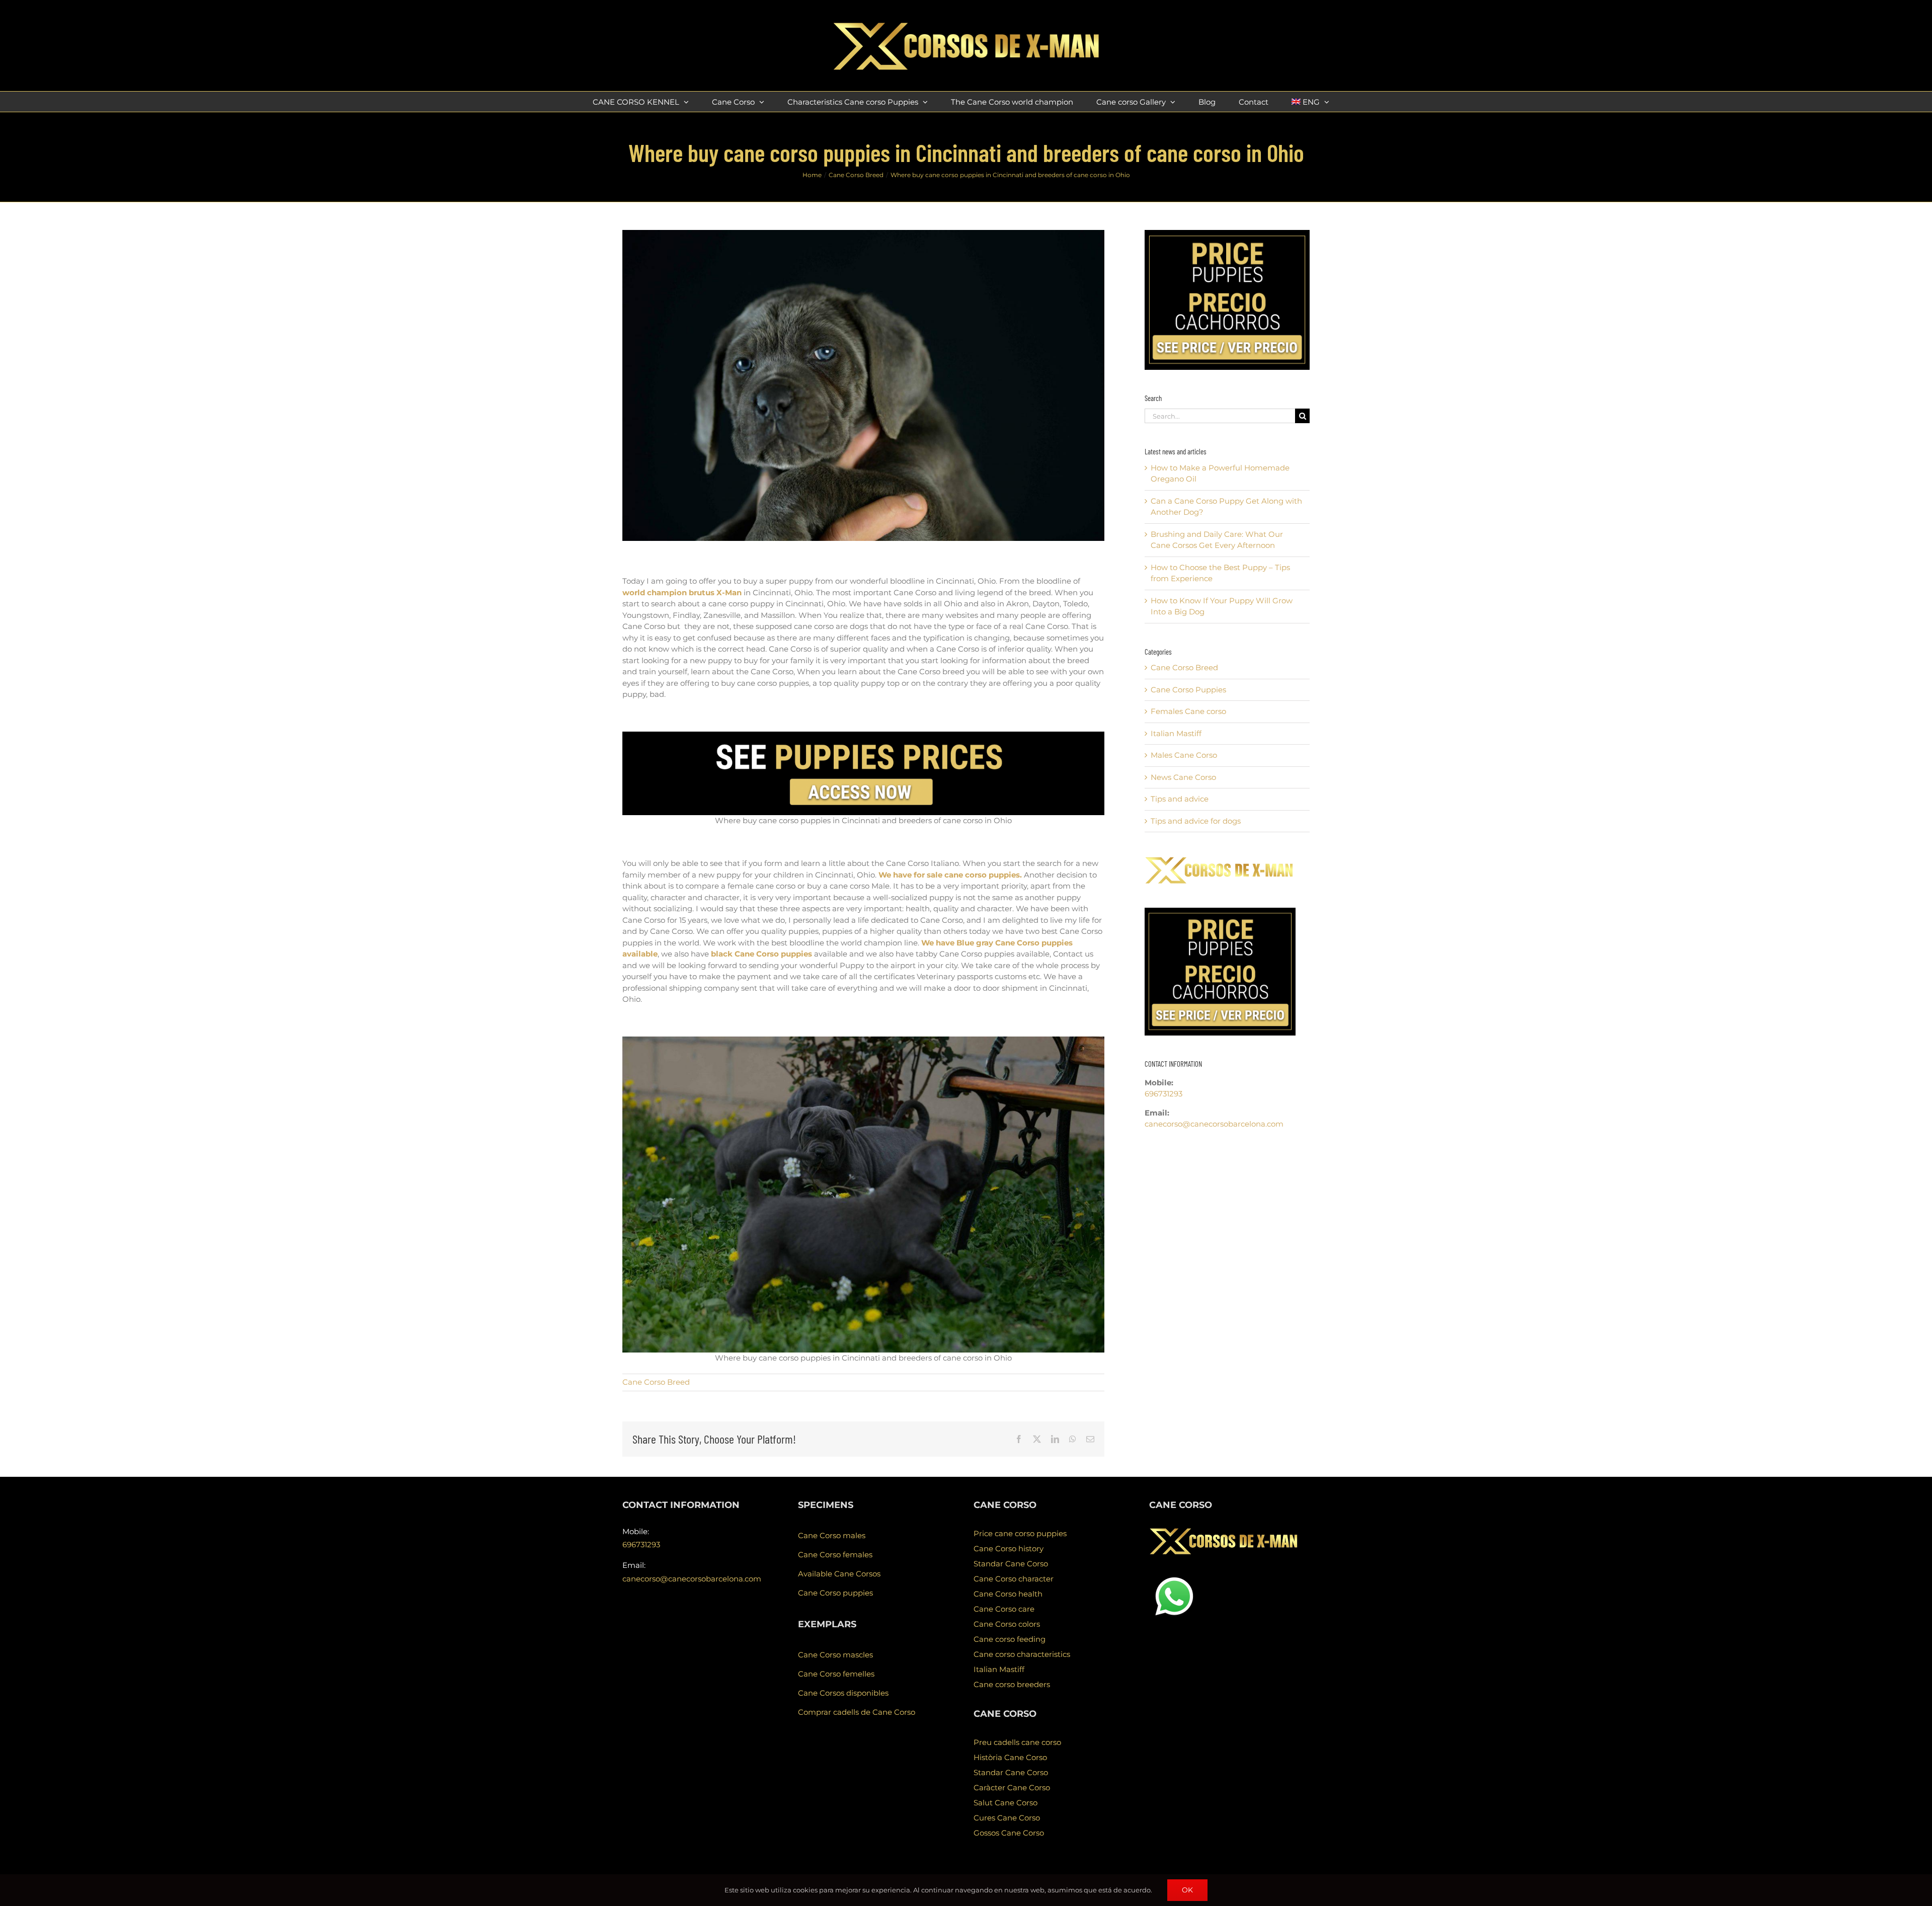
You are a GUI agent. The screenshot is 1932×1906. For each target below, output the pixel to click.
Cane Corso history (1009, 1548)
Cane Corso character (1014, 1579)
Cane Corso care (1004, 1609)
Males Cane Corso (1184, 755)
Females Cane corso (1188, 711)
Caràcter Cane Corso (1012, 1788)
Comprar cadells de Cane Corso (857, 1712)
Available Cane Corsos (839, 1574)
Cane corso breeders (1012, 1684)
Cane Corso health (1008, 1594)
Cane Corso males (832, 1535)
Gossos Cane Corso (1009, 1833)
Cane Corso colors (1007, 1624)
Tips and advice (1180, 799)
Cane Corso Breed (656, 1382)
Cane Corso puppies (835, 1593)
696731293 (1163, 1094)
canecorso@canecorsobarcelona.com (1214, 1124)
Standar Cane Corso (1011, 1564)
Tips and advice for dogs (1196, 821)
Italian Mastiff (1176, 733)
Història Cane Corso (1010, 1757)
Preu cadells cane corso (1017, 1742)
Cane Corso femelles (836, 1674)
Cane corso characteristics (1022, 1654)
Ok (1187, 1890)
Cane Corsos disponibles (843, 1693)
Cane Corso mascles (835, 1655)
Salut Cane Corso (1005, 1803)
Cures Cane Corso (1007, 1818)
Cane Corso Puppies (1188, 690)
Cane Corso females (835, 1555)
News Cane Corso (1183, 777)
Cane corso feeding (1010, 1639)
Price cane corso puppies (1020, 1533)
